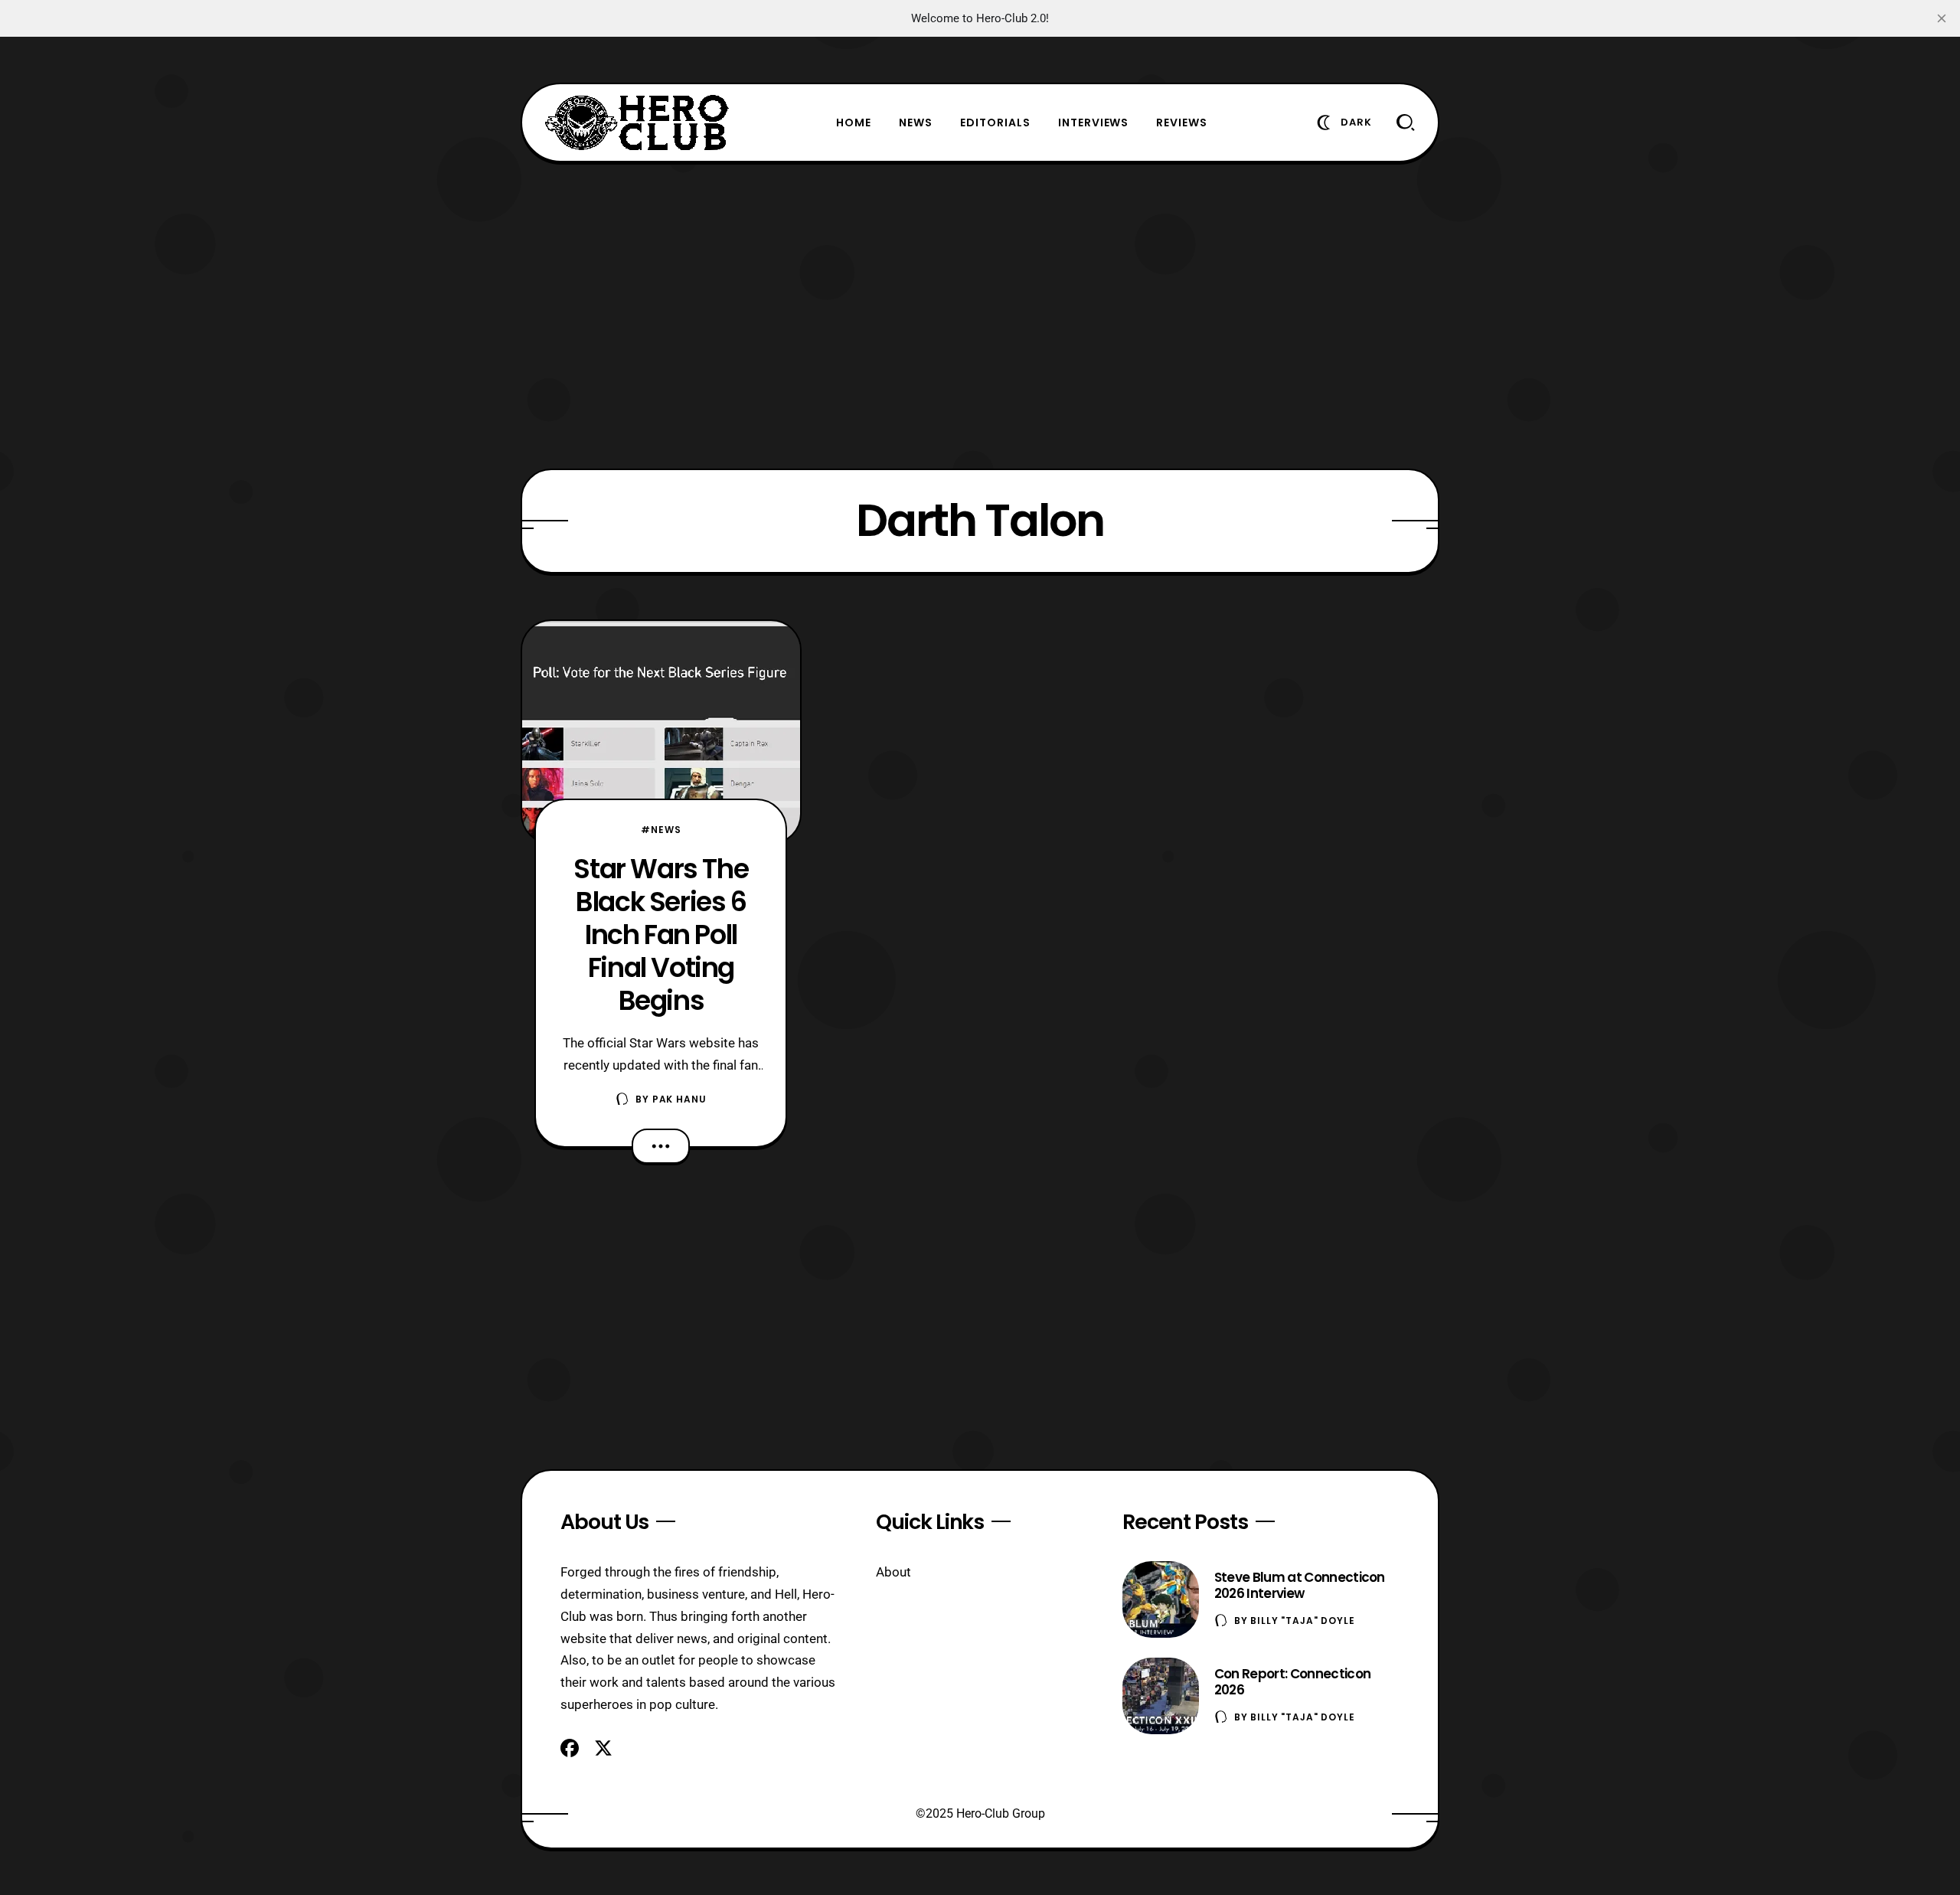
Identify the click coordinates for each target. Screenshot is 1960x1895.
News (916, 123)
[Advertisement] (980, 315)
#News (661, 830)
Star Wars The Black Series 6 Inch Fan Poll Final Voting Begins (661, 934)
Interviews (1094, 123)
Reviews (1182, 123)
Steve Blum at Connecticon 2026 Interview (1300, 1585)
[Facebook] (570, 1748)
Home (854, 123)
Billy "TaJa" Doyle (1302, 1621)
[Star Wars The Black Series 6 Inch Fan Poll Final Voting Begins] (661, 732)
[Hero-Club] (637, 123)
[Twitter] (603, 1748)
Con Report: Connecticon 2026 (1292, 1682)
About (893, 1572)
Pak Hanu (679, 1099)
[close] (1942, 18)
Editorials (995, 123)
